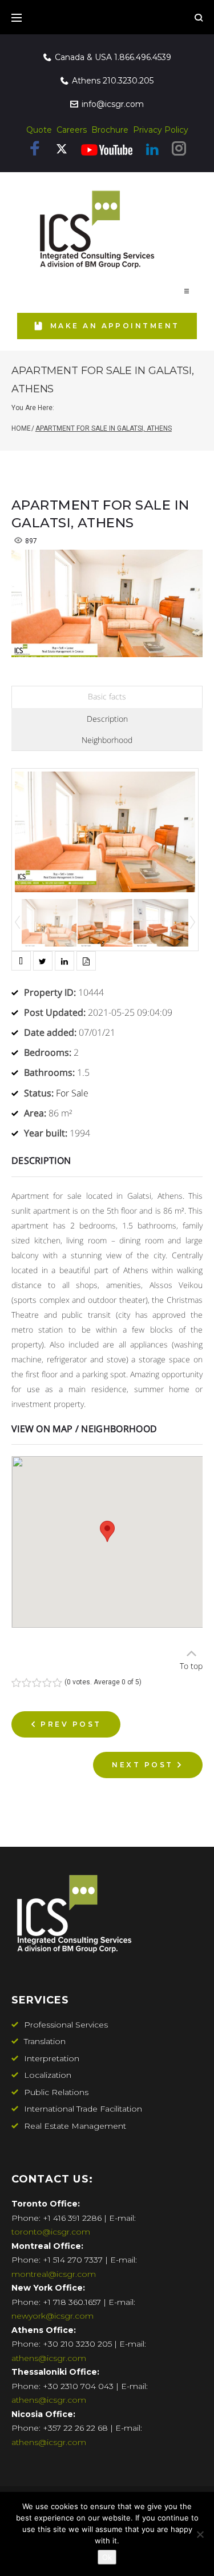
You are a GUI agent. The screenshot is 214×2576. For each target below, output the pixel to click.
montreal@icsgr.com (54, 2274)
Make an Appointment (115, 326)
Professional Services (66, 2025)
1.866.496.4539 (143, 57)
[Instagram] (179, 151)
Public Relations (56, 2092)
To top (191, 1666)
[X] (62, 152)
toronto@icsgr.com (51, 2232)
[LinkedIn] (152, 150)
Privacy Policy (161, 130)
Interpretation (52, 2058)
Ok (107, 2557)
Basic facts (107, 696)
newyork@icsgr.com (53, 2316)
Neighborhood (107, 740)
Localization (48, 2075)
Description (107, 719)
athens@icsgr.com (49, 2358)
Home (21, 428)
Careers (72, 130)
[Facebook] (35, 151)
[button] (187, 291)
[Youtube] (107, 150)
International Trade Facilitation (83, 2109)
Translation (45, 2041)
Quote (39, 130)
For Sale (72, 1093)
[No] (200, 2534)
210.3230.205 (128, 81)
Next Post (142, 1765)
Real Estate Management (75, 2126)
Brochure (110, 130)
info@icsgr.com (113, 104)
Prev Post (71, 1724)
